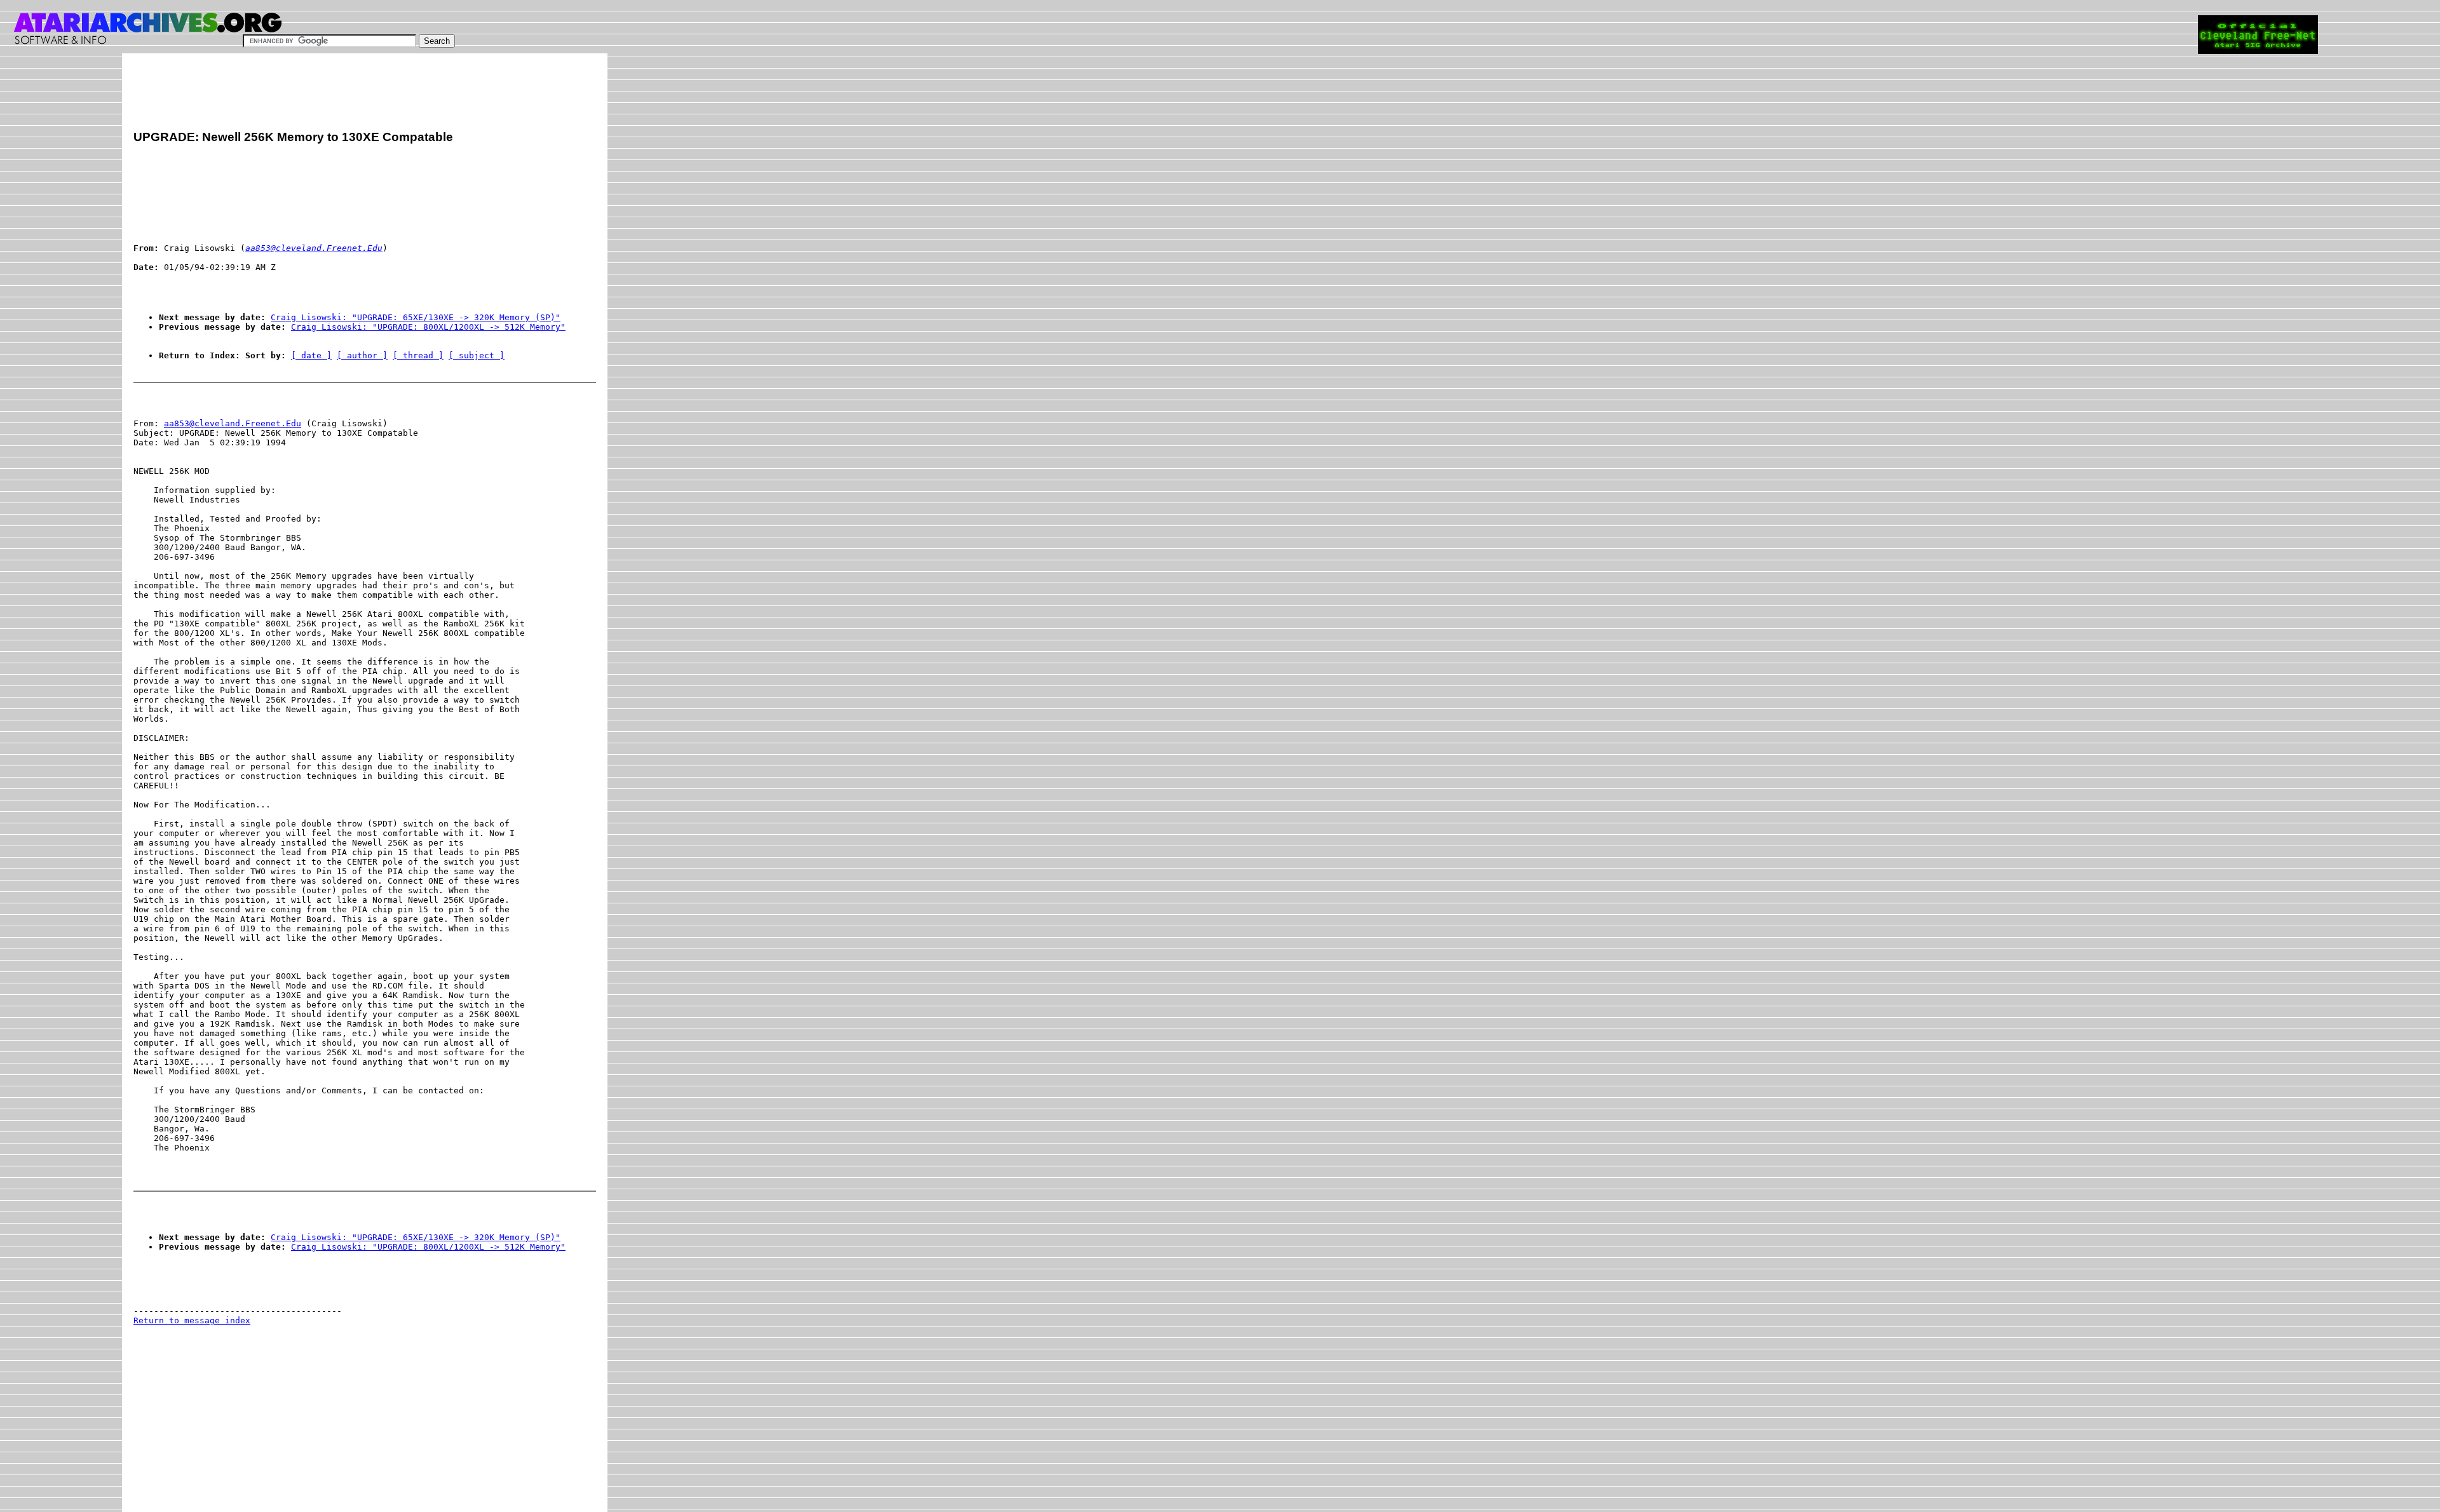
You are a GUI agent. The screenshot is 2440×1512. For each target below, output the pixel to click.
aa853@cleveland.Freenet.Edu (233, 423)
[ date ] (311, 355)
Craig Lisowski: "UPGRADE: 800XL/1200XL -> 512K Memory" (428, 327)
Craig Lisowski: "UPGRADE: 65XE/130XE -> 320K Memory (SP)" (416, 317)
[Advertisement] (365, 93)
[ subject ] (477, 355)
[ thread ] (418, 355)
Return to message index (192, 1320)
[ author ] (362, 355)
